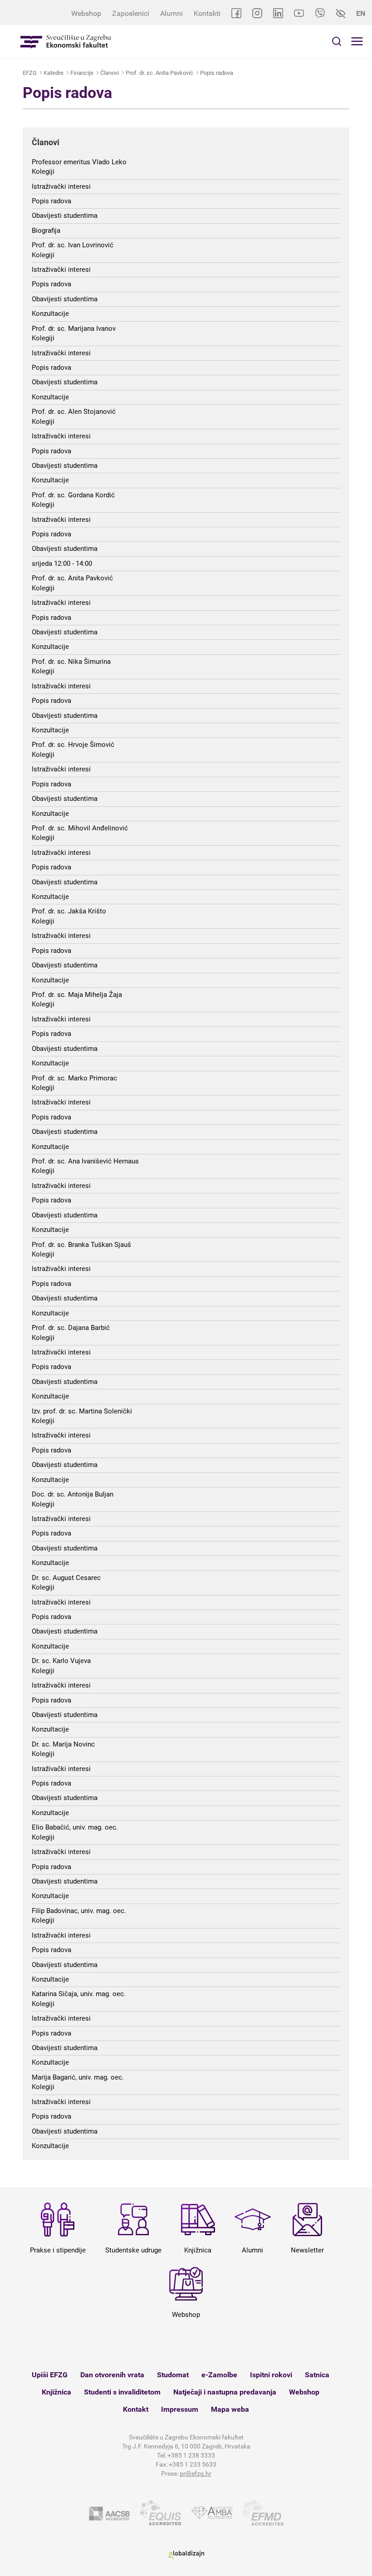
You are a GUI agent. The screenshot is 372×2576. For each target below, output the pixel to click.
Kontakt (136, 2409)
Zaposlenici (131, 13)
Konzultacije (50, 314)
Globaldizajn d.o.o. (186, 2555)
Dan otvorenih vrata (112, 2375)
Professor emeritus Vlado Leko (79, 162)
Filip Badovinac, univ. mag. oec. (79, 1911)
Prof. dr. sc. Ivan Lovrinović (73, 245)
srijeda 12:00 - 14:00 (62, 564)
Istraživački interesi (61, 186)
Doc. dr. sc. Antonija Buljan (73, 1494)
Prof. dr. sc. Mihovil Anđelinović (80, 828)
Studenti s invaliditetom (122, 2392)
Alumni (171, 13)
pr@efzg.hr (196, 2473)
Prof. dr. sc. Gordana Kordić (73, 495)
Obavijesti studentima (65, 216)
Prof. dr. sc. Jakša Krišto (69, 911)
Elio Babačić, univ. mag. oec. (75, 1827)
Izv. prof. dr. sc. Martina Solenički (82, 1411)
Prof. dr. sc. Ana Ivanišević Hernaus (85, 1161)
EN (361, 13)
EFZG (30, 73)
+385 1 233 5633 (193, 2464)
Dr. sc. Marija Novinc (63, 1744)
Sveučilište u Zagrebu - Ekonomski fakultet (66, 42)
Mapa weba (230, 2409)
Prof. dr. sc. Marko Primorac (74, 1078)
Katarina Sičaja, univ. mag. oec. (79, 1994)
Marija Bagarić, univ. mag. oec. (78, 2077)
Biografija (46, 231)
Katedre (54, 73)
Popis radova (217, 73)
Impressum (180, 2409)
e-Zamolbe (219, 2375)
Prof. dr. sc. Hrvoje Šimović (73, 745)
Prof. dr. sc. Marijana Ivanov (74, 329)
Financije (82, 73)
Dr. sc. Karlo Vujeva (61, 1661)
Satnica (317, 2375)
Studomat (173, 2375)
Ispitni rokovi (271, 2375)
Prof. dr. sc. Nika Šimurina (71, 662)
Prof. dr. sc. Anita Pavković (159, 73)
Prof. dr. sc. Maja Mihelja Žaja (77, 995)
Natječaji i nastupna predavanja (225, 2392)
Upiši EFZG (50, 2375)
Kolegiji (43, 172)
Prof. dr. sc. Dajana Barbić (71, 1328)
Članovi (110, 73)
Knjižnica (56, 2392)
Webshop (86, 13)
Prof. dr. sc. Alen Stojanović (74, 412)
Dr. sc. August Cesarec (66, 1578)
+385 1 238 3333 (191, 2455)
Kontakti (207, 13)
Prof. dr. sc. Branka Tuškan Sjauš (81, 1245)
